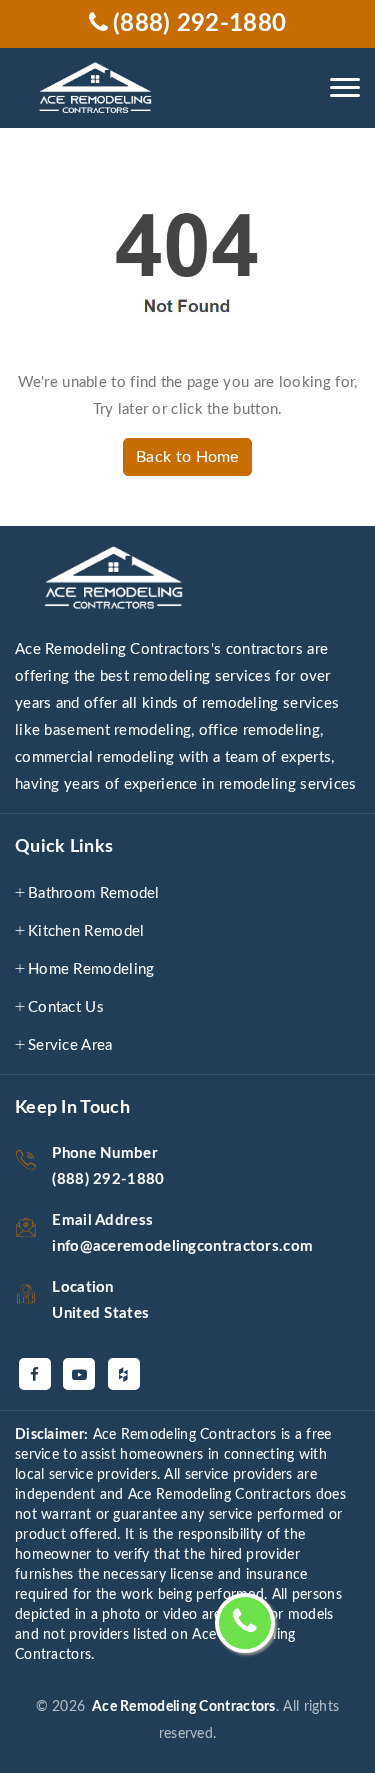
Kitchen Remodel (86, 931)
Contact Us (66, 1007)
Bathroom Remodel (94, 893)
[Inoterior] (98, 88)
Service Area (70, 1045)
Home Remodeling (91, 969)
